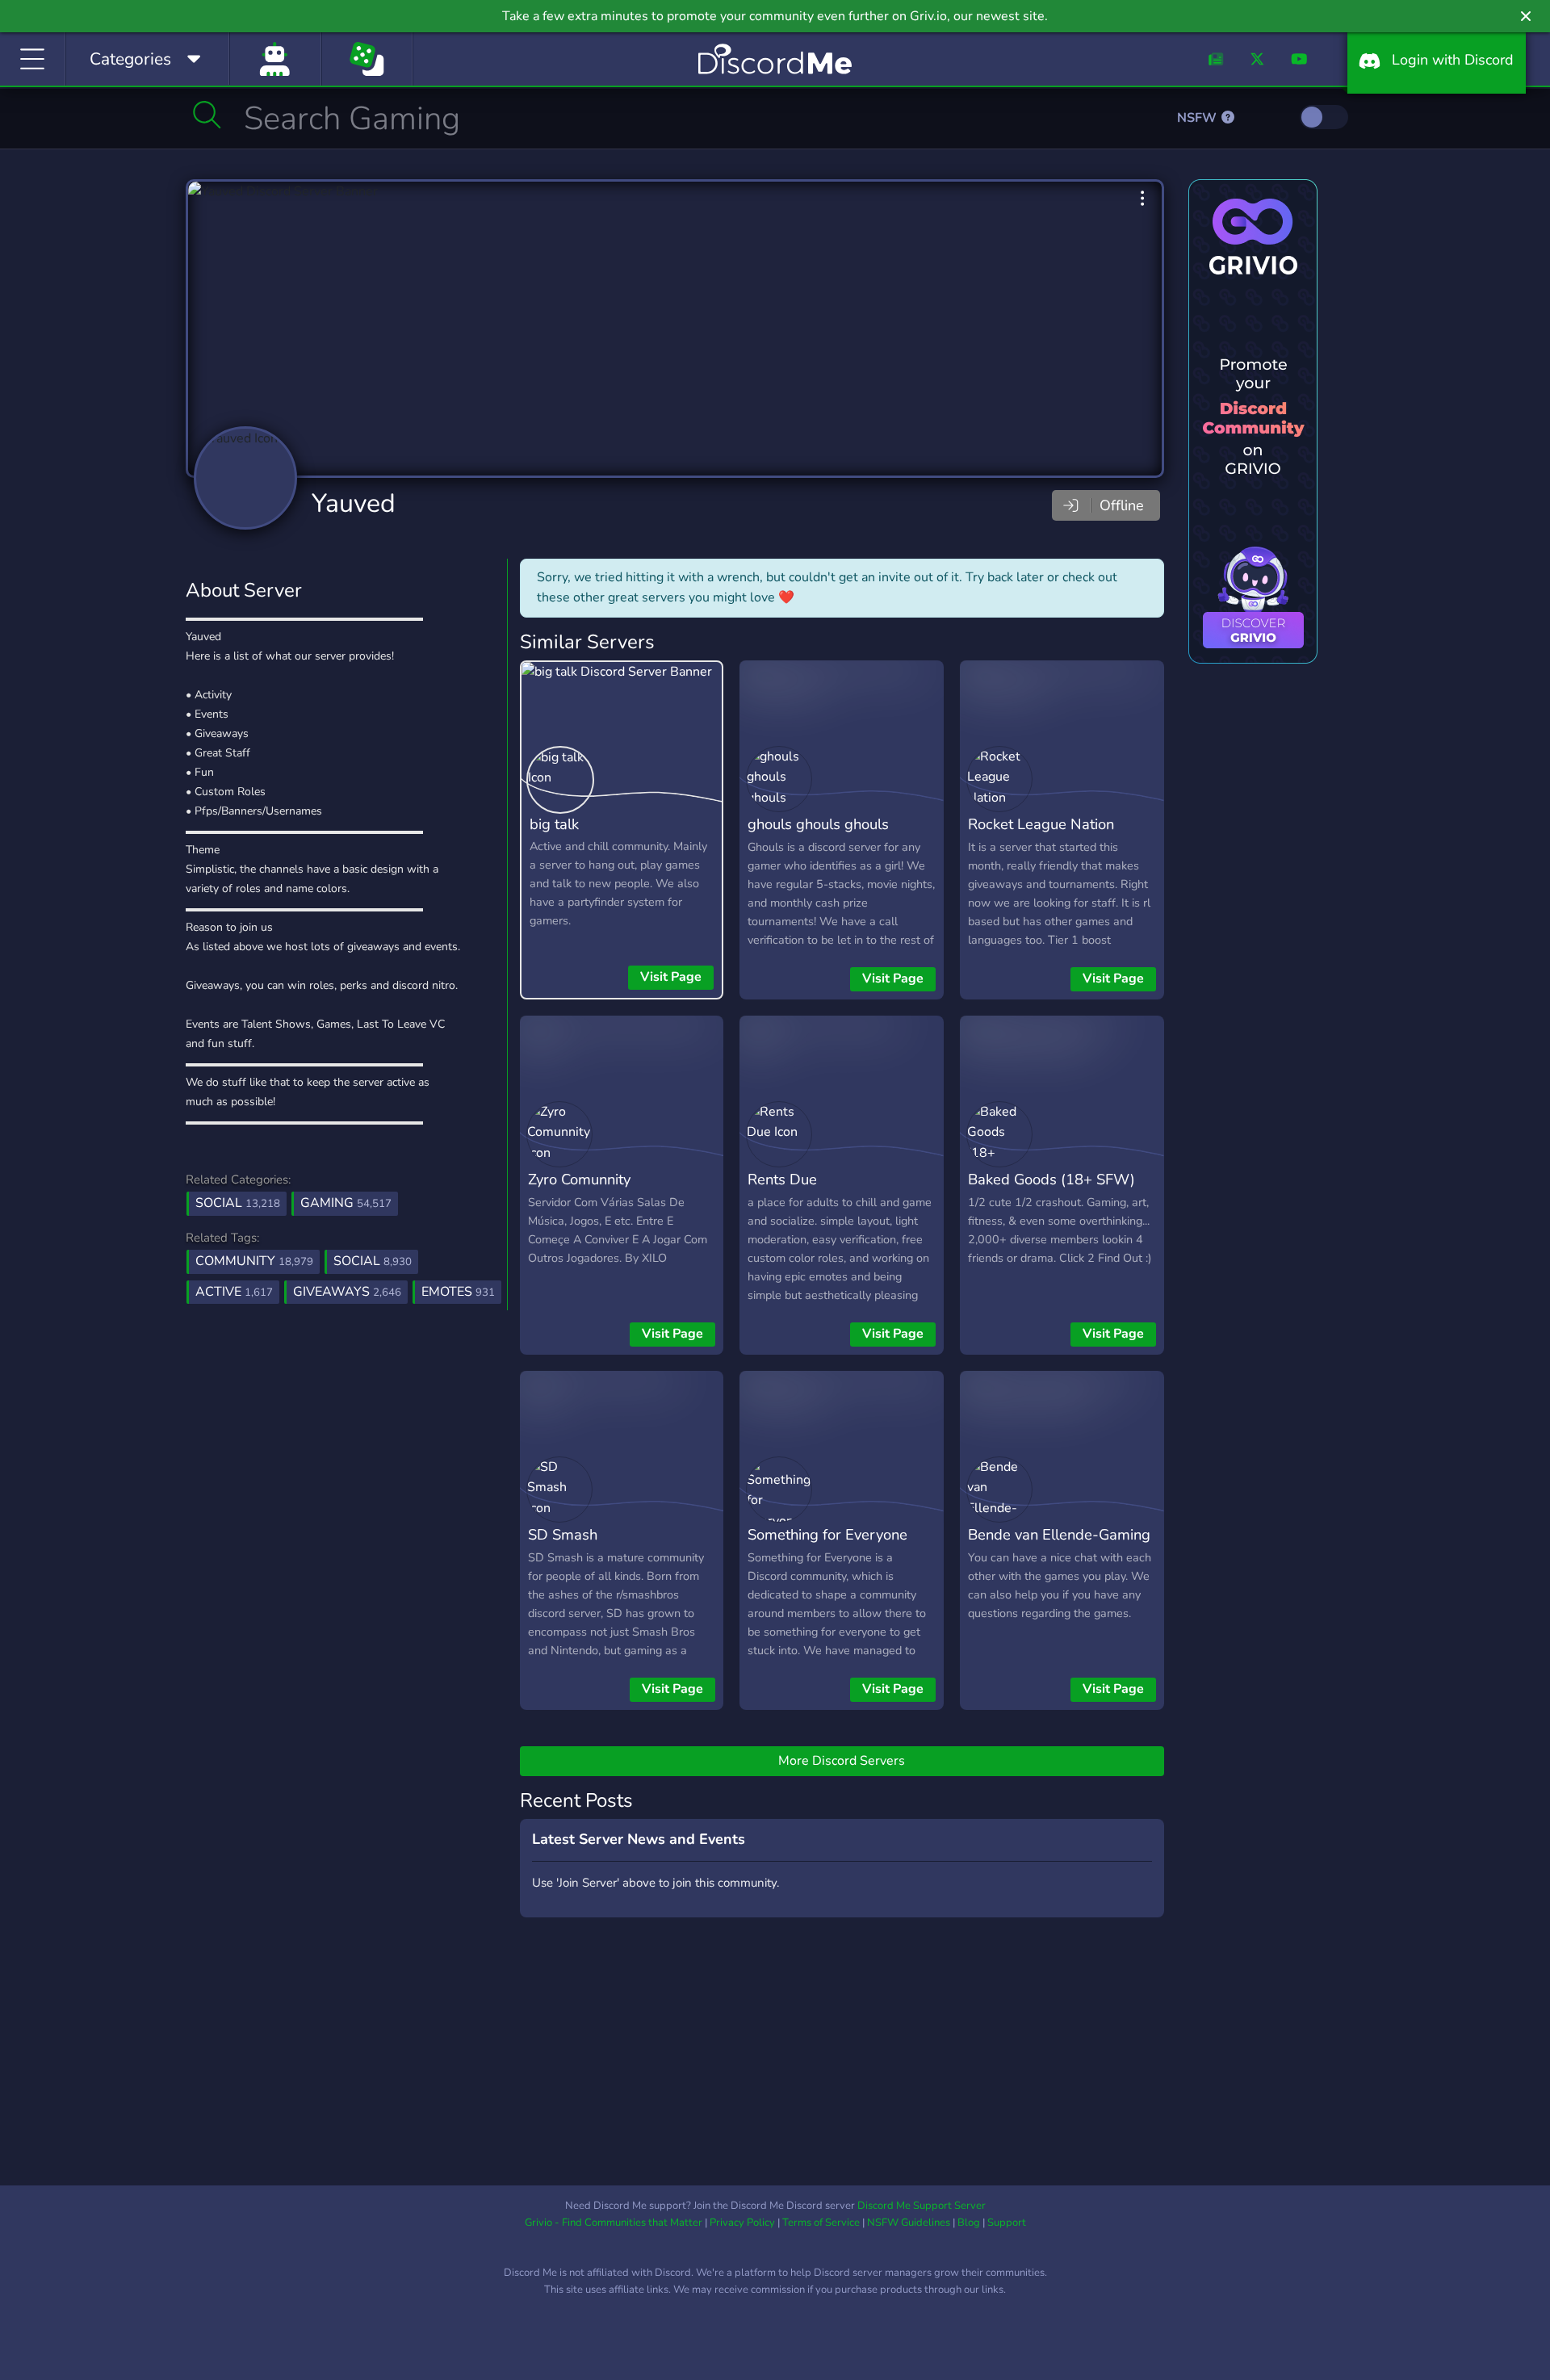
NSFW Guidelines (909, 2223)
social (373, 1261)
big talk (554, 824)
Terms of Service (821, 2223)
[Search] (207, 115)
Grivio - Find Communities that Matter (614, 2223)
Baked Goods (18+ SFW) (1051, 1179)
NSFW (1198, 118)
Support (1007, 2223)
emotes (458, 1292)
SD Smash (563, 1534)
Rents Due (782, 1179)
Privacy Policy (742, 2223)
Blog (969, 2223)
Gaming (346, 1203)
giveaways (347, 1292)
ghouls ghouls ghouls (818, 824)
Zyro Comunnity (579, 1179)
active (234, 1292)
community (254, 1261)
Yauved (354, 503)
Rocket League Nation (1041, 824)
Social (238, 1203)
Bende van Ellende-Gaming (1059, 1534)
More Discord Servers (842, 1761)
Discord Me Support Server (922, 2206)
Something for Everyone (827, 1534)
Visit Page (671, 977)
